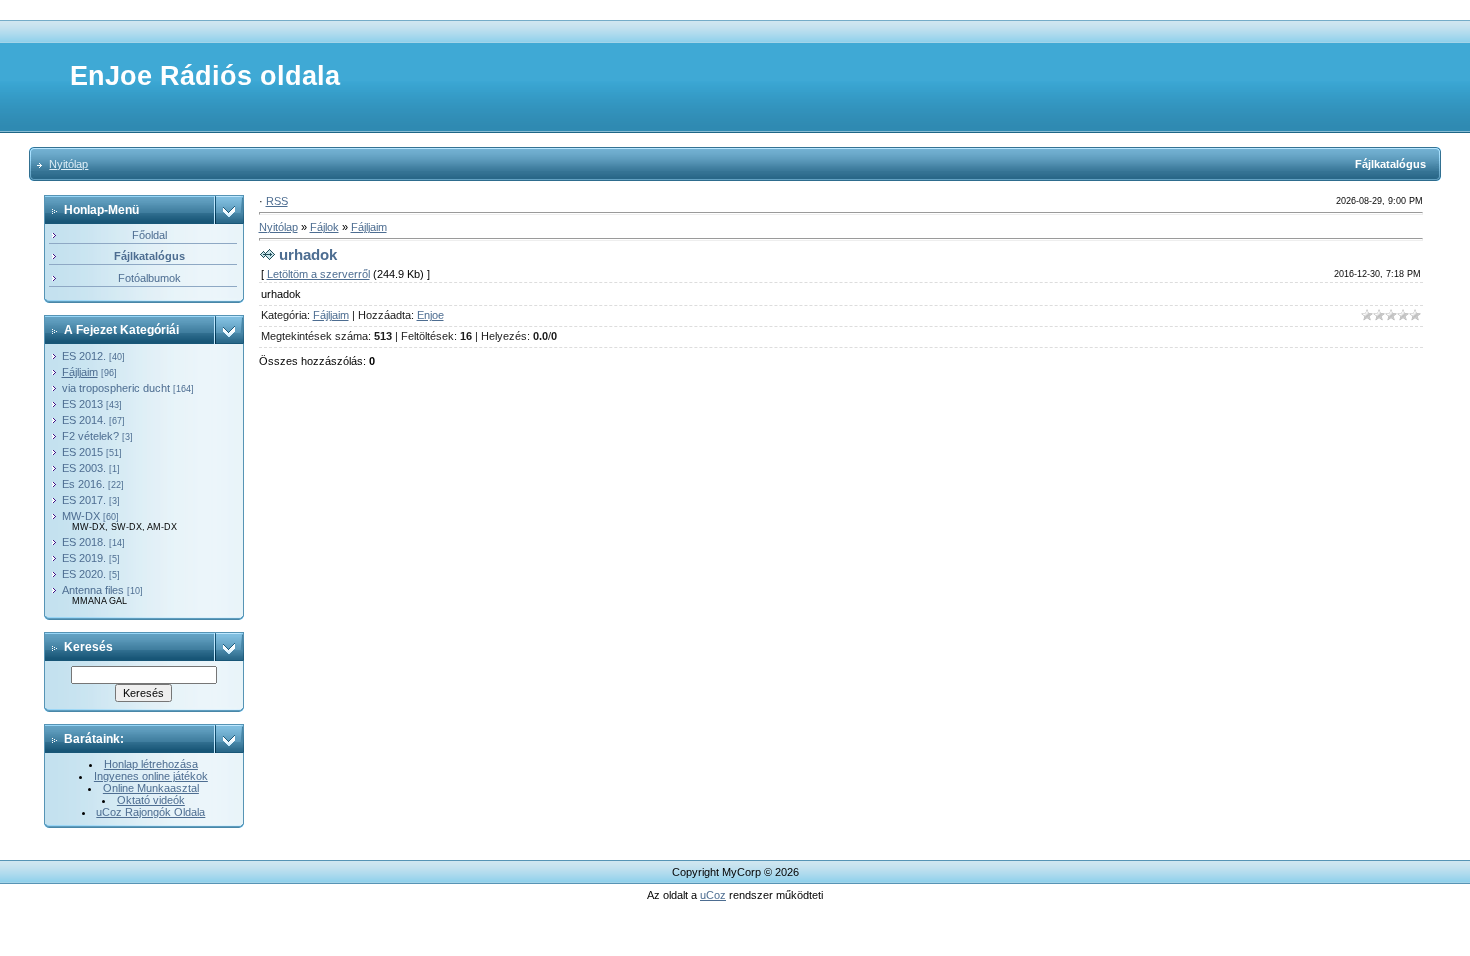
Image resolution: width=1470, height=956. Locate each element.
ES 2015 (82, 452)
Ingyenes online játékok (151, 776)
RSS (277, 201)
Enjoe (430, 315)
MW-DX (81, 516)
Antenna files (93, 590)
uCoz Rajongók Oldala (150, 812)
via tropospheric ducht (116, 388)
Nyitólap (68, 164)
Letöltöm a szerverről (318, 274)
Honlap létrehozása (151, 764)
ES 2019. (84, 558)
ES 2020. (84, 574)
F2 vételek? (90, 436)
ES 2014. (84, 420)
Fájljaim (80, 372)
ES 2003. (84, 468)
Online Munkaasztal (151, 788)
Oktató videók (151, 800)
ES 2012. (84, 356)
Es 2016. (83, 484)
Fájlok (324, 227)
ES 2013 (82, 404)
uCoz (713, 895)
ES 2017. (84, 500)
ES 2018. (84, 542)
